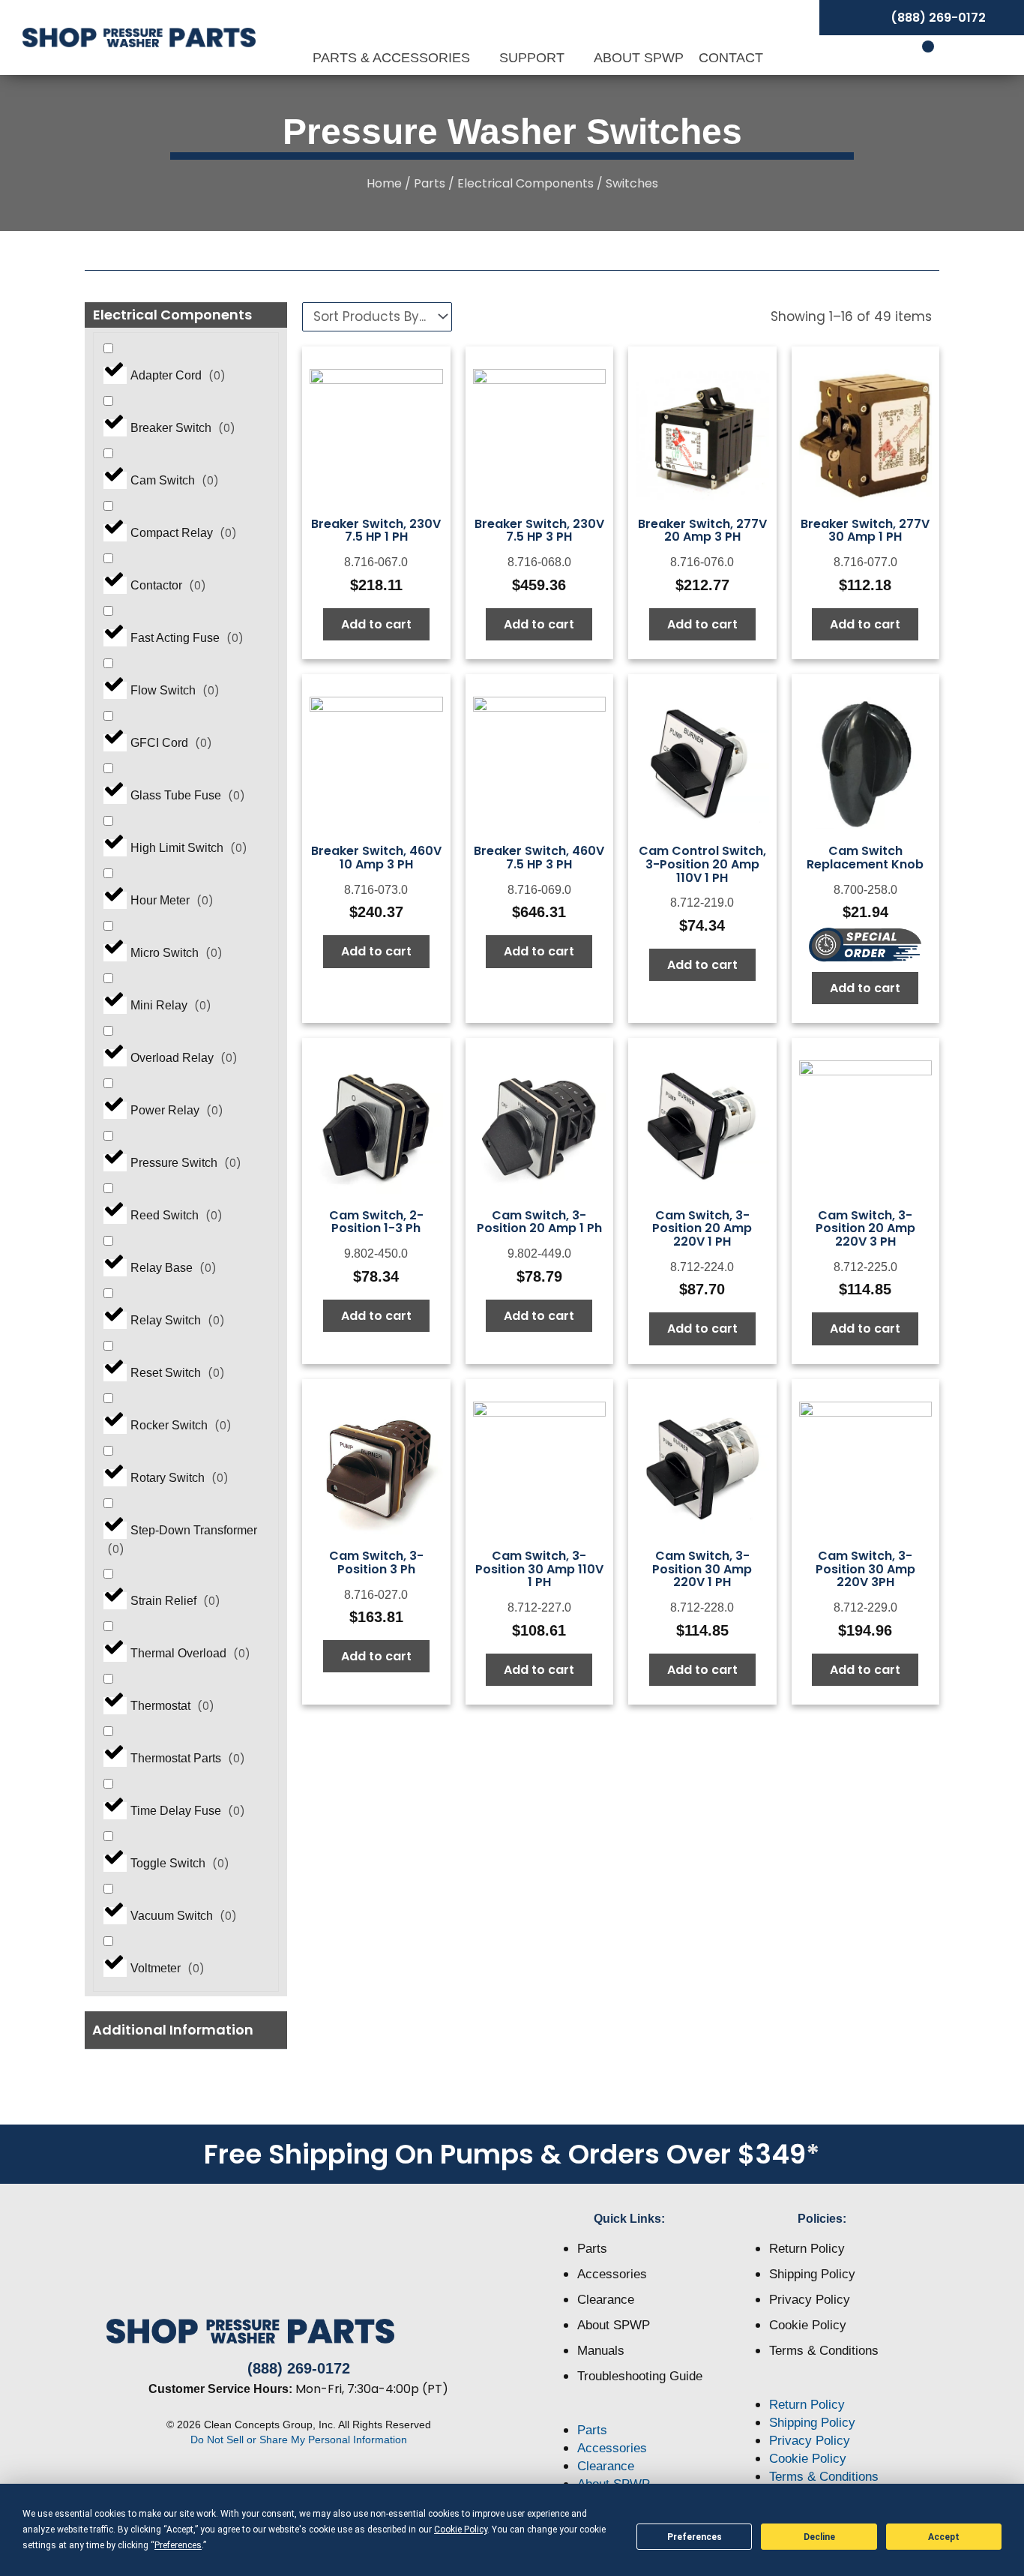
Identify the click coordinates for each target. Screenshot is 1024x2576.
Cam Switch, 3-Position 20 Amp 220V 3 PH (865, 1228)
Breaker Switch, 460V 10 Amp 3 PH (376, 858)
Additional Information (173, 2030)
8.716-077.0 (865, 562)
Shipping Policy (812, 2274)
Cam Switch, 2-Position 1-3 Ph (376, 1222)
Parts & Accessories (393, 58)
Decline (819, 2537)
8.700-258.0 (865, 890)
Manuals (601, 2351)
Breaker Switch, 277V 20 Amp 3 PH (702, 531)
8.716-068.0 (539, 562)
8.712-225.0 (865, 1267)
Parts (430, 183)
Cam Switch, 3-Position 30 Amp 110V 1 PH (539, 1569)
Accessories (612, 2274)
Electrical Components (525, 183)
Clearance (606, 2300)
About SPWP (639, 58)
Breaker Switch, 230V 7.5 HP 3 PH (539, 531)
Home (384, 183)
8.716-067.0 (376, 562)
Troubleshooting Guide (640, 2376)
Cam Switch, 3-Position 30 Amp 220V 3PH (865, 1569)
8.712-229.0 (865, 1607)
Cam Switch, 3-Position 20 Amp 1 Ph (539, 1222)
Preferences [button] (178, 2545)
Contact (731, 58)
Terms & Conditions (824, 2351)
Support (534, 58)
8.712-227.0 (539, 1607)
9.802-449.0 (539, 1254)
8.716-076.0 (702, 562)
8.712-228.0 (702, 1607)
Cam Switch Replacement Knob (865, 858)
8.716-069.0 (539, 890)
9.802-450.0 (376, 1254)
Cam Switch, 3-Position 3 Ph (376, 1562)
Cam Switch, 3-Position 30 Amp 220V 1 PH (702, 1569)
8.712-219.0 (702, 903)
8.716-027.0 (376, 1595)
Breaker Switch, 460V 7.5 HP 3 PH (539, 858)
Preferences (695, 2537)
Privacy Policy (810, 2300)
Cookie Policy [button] (461, 2530)
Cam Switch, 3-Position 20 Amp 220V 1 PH (702, 1228)
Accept (944, 2537)
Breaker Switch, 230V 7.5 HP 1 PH (376, 531)
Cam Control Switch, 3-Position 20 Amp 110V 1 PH (702, 864)
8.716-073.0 (376, 890)
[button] (186, 2030)
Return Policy (807, 2249)
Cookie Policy (808, 2325)
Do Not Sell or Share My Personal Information (299, 2440)
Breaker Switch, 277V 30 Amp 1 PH (865, 531)
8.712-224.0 (702, 1267)
